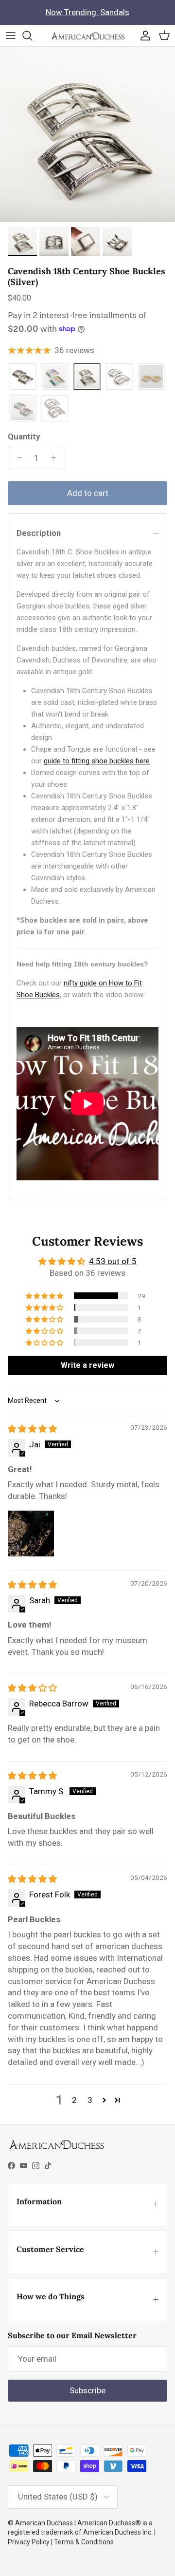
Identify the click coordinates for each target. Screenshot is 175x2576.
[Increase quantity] (56, 458)
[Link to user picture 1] (31, 1534)
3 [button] (90, 2100)
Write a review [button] (87, 1365)
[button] (45, 1296)
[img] (32, 1429)
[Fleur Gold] (151, 377)
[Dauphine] (119, 377)
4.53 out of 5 (113, 1261)
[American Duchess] (88, 36)
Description (39, 533)
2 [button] (74, 2100)
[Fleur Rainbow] (23, 409)
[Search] (32, 36)
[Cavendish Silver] (87, 377)
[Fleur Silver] (55, 409)
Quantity (24, 436)
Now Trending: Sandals (87, 12)
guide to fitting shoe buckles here (97, 761)
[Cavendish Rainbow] (55, 377)
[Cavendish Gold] (23, 377)
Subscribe (87, 2390)
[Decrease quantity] (17, 458)
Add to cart (88, 493)
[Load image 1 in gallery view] (87, 134)
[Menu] (11, 36)
